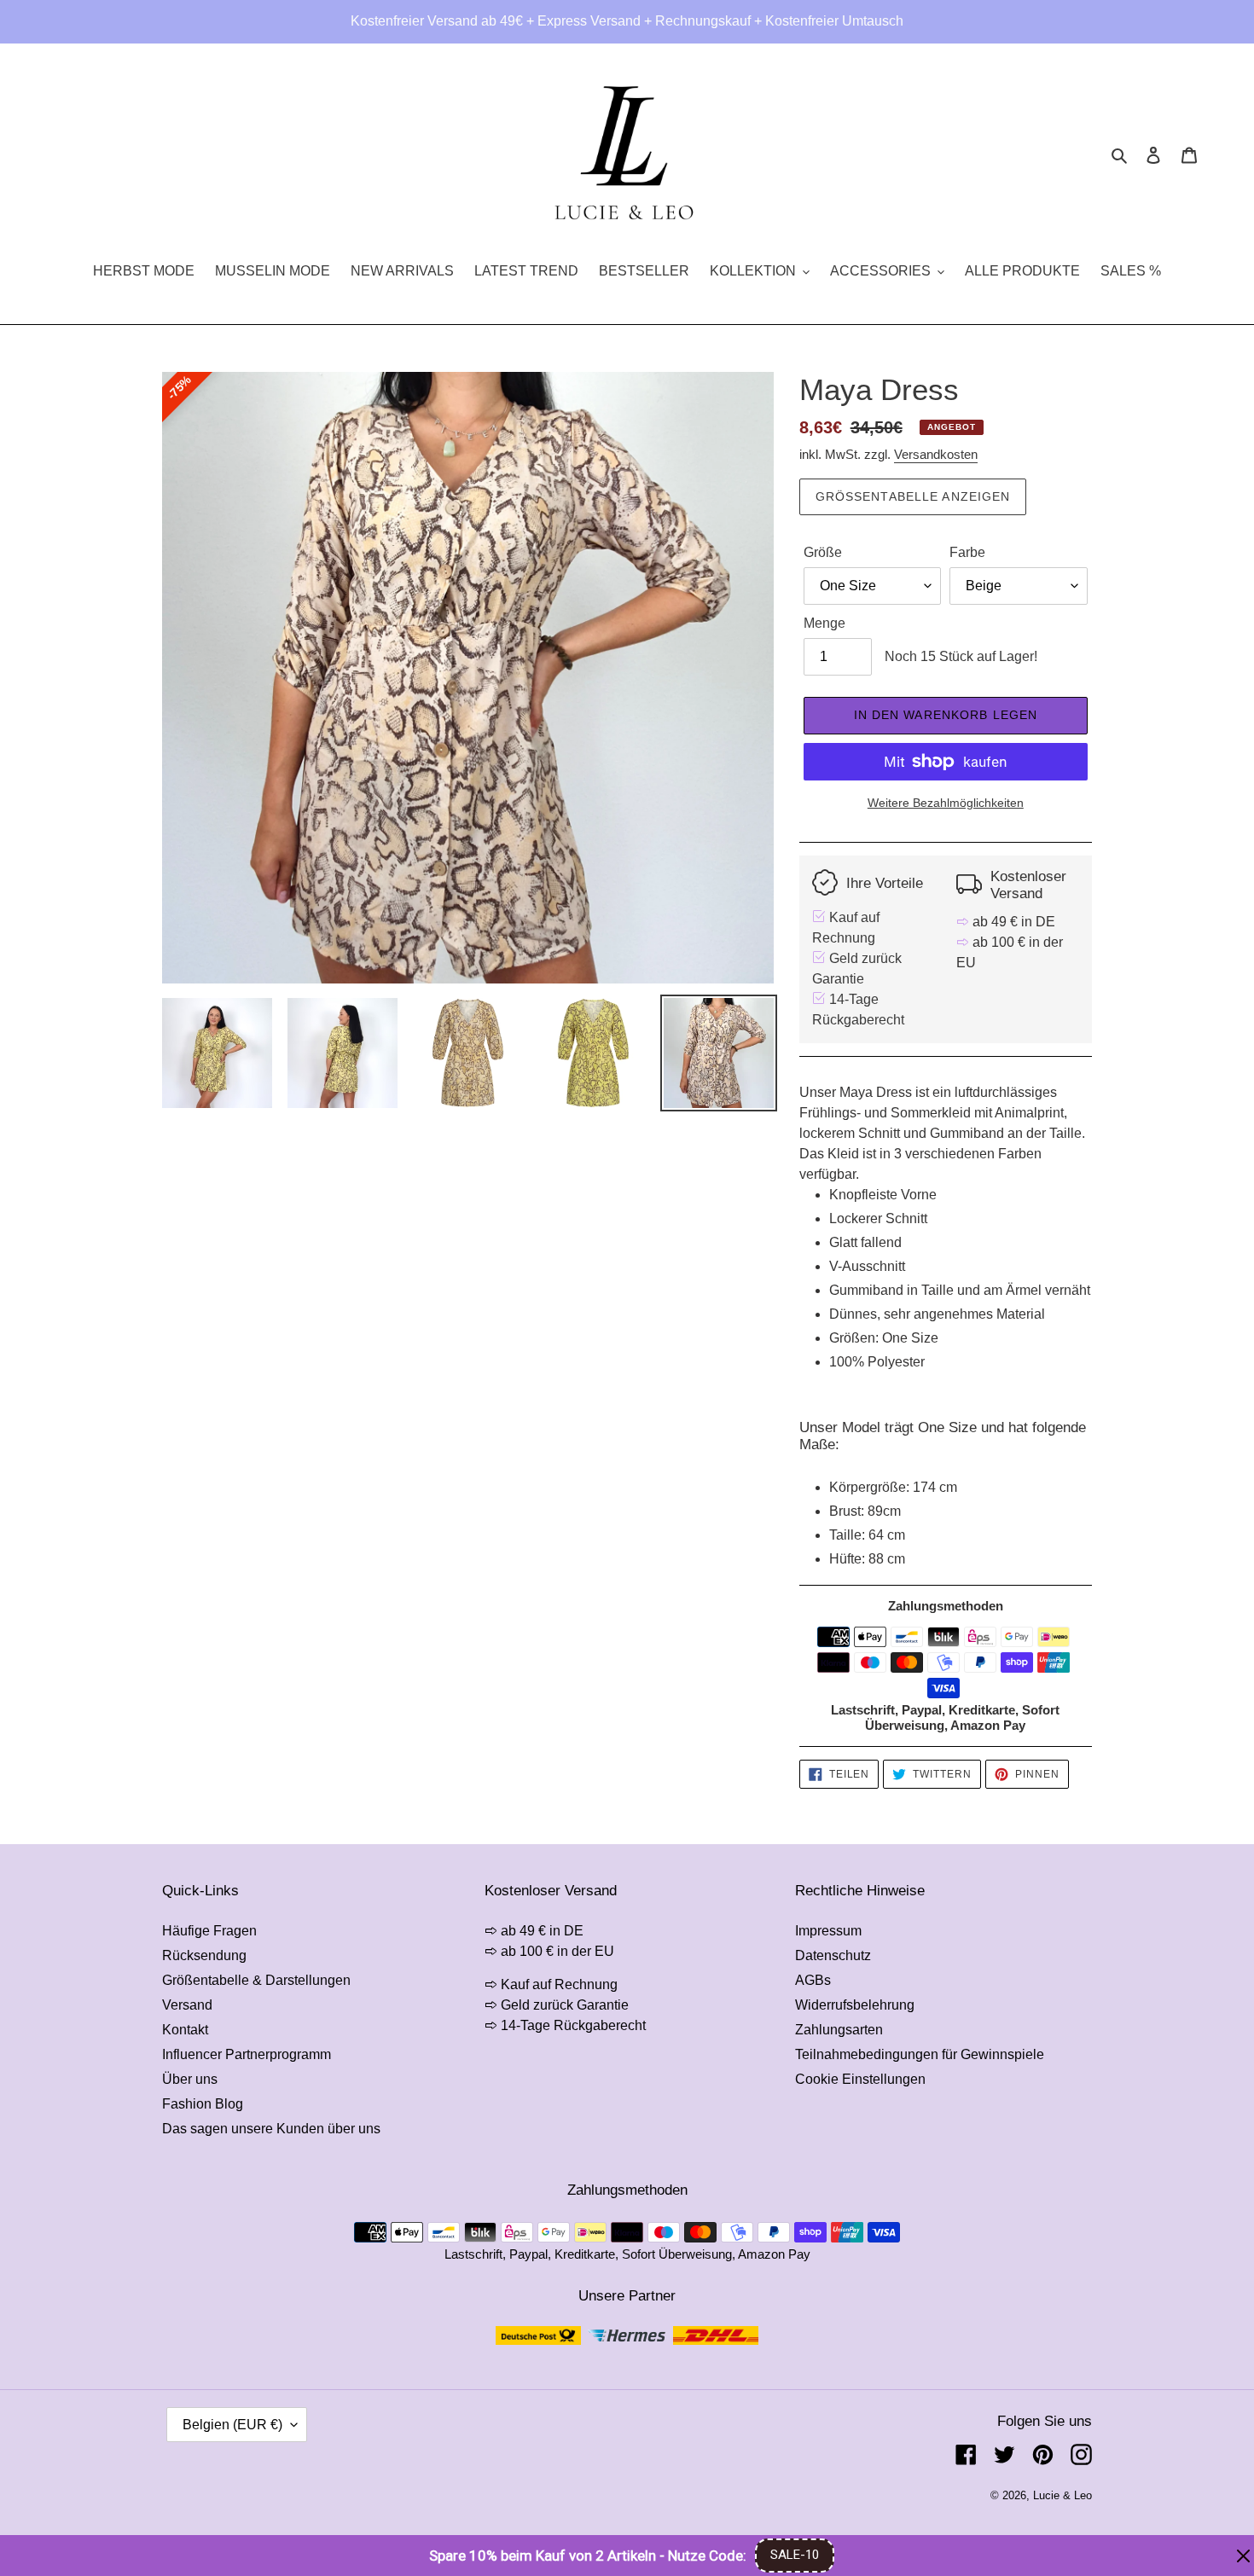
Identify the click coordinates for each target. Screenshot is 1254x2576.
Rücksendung (204, 1955)
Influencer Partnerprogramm (247, 2054)
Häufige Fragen (209, 1931)
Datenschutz (833, 1955)
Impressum (828, 1931)
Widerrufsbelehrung (855, 2005)
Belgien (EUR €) (232, 2425)
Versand (187, 2005)
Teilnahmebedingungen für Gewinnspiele (920, 2054)
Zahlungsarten (839, 2030)
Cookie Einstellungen (860, 2079)
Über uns (190, 2079)
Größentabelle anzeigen (913, 496)
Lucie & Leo (1062, 2495)
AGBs (813, 1980)
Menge (824, 623)
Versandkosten (936, 454)
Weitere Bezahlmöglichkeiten (946, 803)
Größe (823, 552)
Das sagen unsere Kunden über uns (271, 2129)
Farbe (967, 552)
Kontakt (185, 2030)
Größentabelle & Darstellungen (256, 1980)
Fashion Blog (203, 2104)
